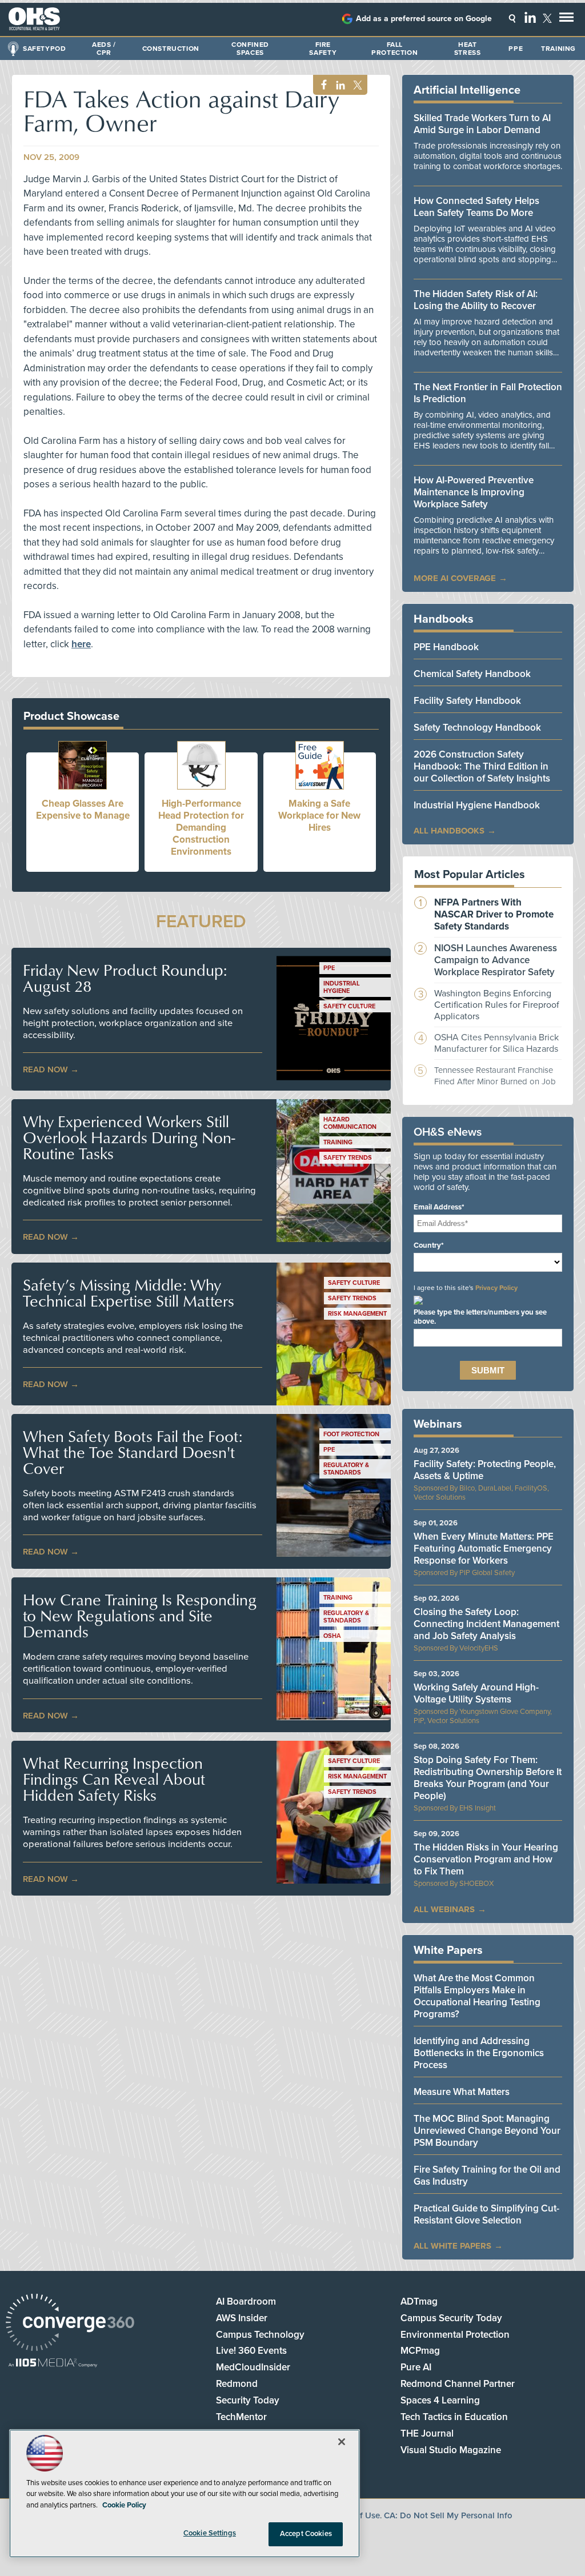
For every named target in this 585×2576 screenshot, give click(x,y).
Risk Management (357, 1314)
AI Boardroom (246, 2301)
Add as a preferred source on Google (424, 19)
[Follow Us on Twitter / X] (547, 18)
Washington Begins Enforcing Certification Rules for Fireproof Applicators (497, 1005)
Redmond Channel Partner (458, 2384)
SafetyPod (44, 49)
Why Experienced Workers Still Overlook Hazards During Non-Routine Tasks (129, 1137)
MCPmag (420, 2351)
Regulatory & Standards (346, 1469)
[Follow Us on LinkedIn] (530, 17)
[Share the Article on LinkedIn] (338, 85)
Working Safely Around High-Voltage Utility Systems (476, 1693)
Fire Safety (323, 49)
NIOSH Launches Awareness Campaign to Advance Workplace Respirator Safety (496, 960)
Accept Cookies (306, 2534)
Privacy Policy (496, 1288)
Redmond (237, 2384)
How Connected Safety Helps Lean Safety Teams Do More (476, 207)
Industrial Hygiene (342, 987)
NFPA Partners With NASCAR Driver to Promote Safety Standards (494, 914)
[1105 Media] (53, 2364)
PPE (516, 49)
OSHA (332, 1636)
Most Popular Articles (470, 875)
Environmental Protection (455, 2335)
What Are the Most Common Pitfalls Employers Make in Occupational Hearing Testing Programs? (477, 1996)
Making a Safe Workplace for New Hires (319, 816)
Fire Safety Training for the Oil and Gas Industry (487, 2176)
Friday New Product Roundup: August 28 (125, 978)
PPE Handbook (446, 647)
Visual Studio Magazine (451, 2450)
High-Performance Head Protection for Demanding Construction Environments (201, 828)
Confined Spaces (250, 49)
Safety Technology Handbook (477, 728)
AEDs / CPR (104, 49)
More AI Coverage (455, 578)
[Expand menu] (566, 20)
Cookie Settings (210, 2533)
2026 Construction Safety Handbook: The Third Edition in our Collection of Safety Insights (482, 766)
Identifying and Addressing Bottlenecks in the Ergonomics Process (479, 2053)
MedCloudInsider (253, 2367)
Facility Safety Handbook (467, 701)
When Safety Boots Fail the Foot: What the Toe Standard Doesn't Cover (133, 1452)
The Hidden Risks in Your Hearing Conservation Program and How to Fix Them (486, 1859)
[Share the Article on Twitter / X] (356, 85)
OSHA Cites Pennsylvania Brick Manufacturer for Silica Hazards (496, 1043)
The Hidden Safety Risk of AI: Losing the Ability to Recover (476, 300)
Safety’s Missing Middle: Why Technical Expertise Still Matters (129, 1293)
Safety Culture (349, 1006)
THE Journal (427, 2433)
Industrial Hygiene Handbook (477, 805)
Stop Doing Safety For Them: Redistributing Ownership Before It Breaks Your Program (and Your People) (488, 1778)
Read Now (45, 1069)
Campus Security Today (451, 2318)
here (81, 644)
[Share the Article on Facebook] (321, 85)
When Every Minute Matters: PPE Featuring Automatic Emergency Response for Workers (484, 1549)
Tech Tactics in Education (454, 2417)
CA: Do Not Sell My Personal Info (448, 2515)
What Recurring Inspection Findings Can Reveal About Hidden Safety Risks (114, 1779)
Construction (171, 49)
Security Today (248, 2400)
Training (558, 49)
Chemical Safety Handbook (472, 674)
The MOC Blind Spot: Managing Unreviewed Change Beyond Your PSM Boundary (487, 2131)
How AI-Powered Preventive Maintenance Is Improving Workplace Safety (474, 492)
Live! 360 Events (251, 2351)
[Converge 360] (70, 2324)
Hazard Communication (350, 1123)
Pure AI (416, 2367)
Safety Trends (348, 1158)
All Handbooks (449, 831)
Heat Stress (468, 49)
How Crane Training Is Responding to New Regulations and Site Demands (140, 1616)
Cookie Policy (124, 2505)
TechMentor (241, 2417)
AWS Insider (242, 2318)
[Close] (342, 2442)
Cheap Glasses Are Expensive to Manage (83, 810)
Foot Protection (351, 1434)
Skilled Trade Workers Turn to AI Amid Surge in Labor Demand (482, 124)
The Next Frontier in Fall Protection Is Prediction (488, 393)
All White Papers (452, 2246)
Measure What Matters (462, 2092)
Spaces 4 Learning (440, 2400)
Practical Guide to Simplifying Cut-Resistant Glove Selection (486, 2214)
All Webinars (444, 1909)
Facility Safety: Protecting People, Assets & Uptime (485, 1470)
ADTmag (419, 2301)
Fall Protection (394, 49)
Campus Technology (260, 2335)
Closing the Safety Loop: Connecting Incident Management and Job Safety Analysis (486, 1624)
